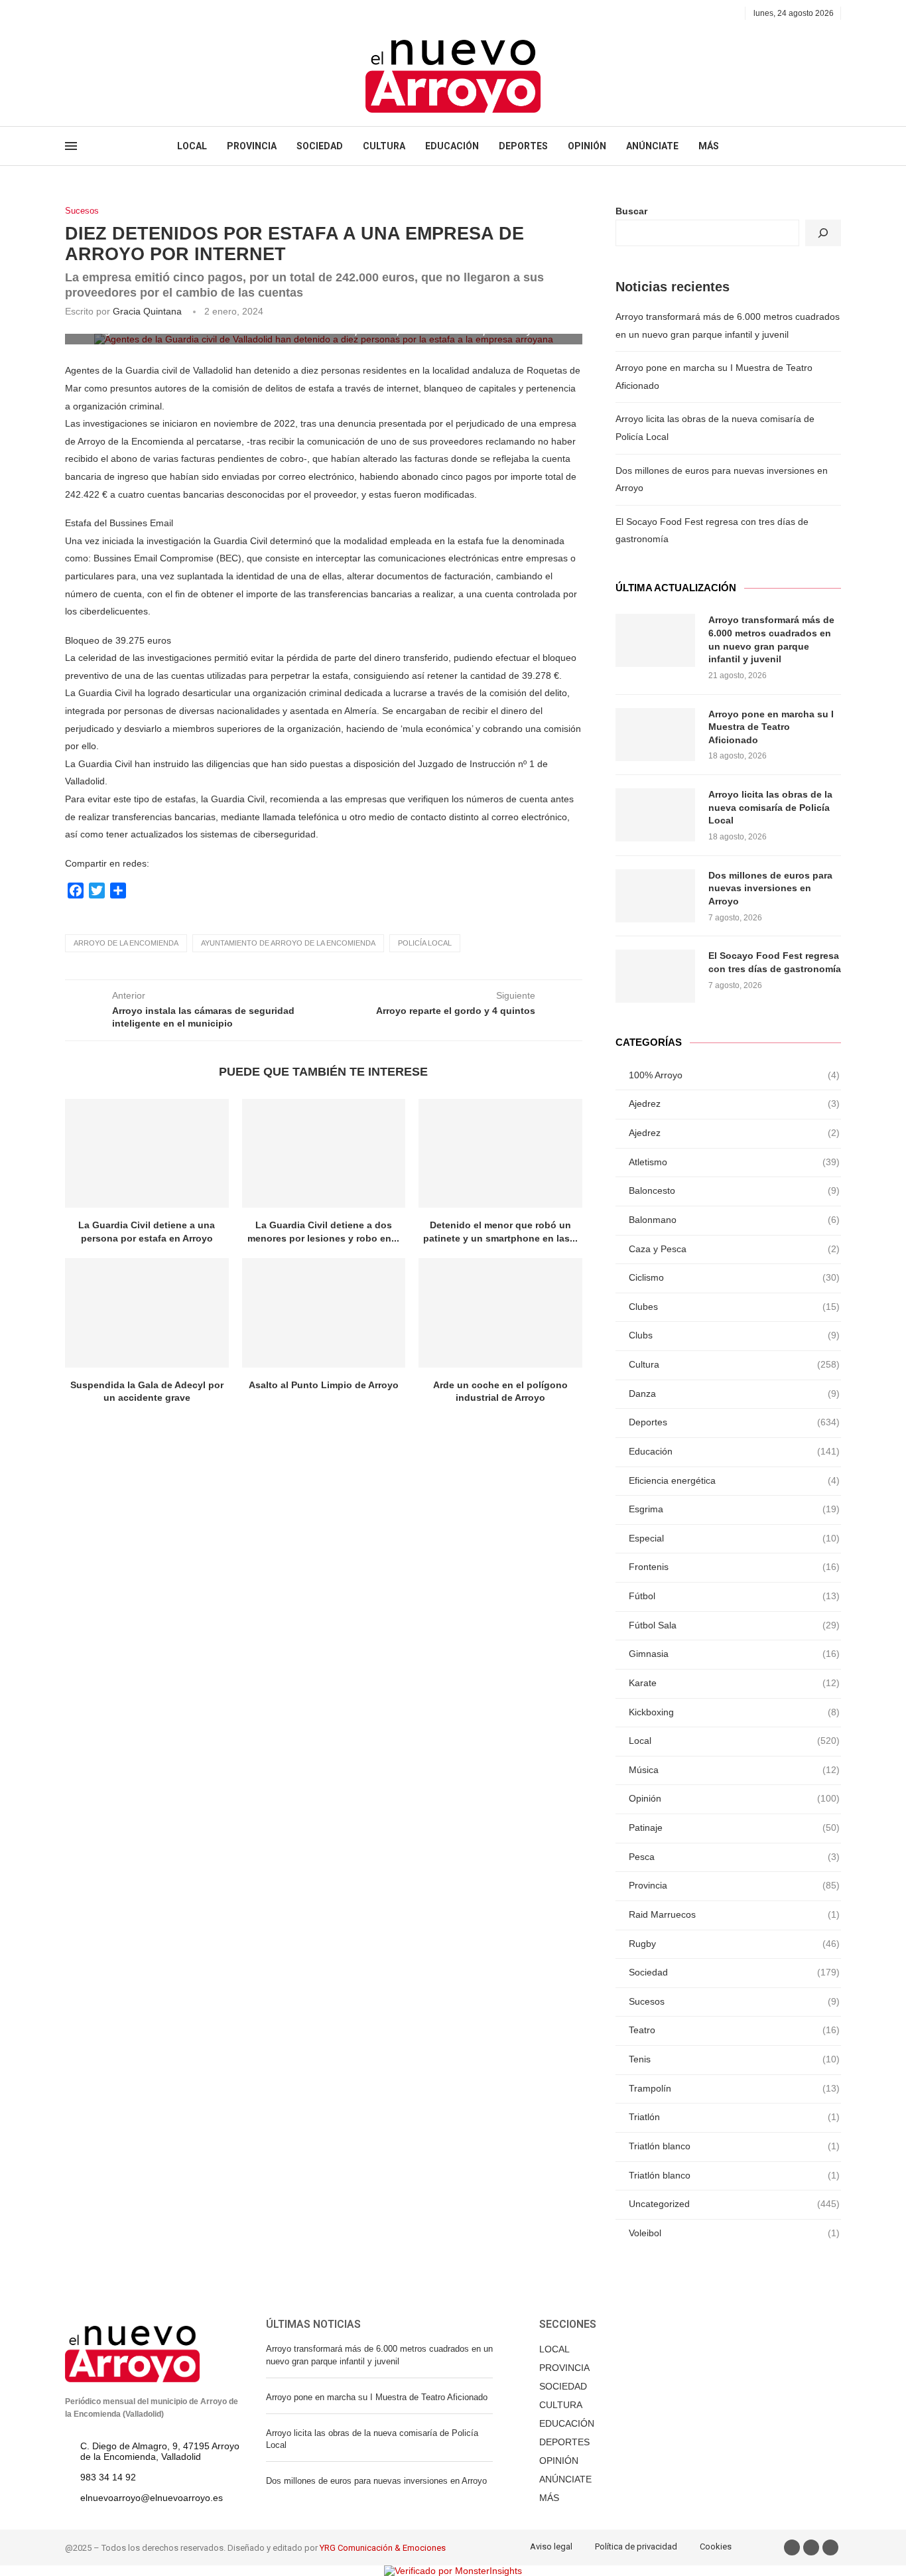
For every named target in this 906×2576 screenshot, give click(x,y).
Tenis (734, 2059)
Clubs (734, 1335)
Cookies (716, 2546)
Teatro (734, 2030)
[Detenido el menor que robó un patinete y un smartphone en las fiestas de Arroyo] (500, 1153)
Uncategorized (734, 2204)
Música (734, 1770)
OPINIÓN (587, 146)
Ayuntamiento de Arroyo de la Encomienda (288, 943)
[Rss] (130, 13)
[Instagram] (100, 13)
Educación (734, 1451)
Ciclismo (734, 1277)
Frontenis (734, 1567)
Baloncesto (734, 1190)
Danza (734, 1394)
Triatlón (734, 2117)
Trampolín (734, 2088)
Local (734, 1741)
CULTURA (384, 146)
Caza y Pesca (734, 1249)
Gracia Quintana (147, 311)
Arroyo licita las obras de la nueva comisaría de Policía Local (770, 807)
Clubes (734, 1307)
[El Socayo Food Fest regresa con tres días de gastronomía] (655, 976)
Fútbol (734, 1596)
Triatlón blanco (734, 2146)
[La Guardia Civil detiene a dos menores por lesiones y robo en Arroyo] (324, 1153)
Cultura (734, 1364)
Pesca (734, 1857)
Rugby (734, 1944)
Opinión (734, 1798)
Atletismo (734, 1162)
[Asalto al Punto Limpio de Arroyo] (324, 1313)
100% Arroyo (734, 1075)
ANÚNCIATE (652, 146)
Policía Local (425, 943)
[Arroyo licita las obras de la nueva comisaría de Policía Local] (655, 815)
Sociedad (734, 1972)
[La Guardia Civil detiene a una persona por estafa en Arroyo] (147, 1153)
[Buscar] (823, 233)
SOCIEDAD (320, 146)
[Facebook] (69, 13)
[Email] (115, 13)
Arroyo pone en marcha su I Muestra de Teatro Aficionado (771, 727)
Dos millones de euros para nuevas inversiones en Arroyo (770, 888)
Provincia (734, 1885)
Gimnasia (734, 1654)
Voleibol (734, 2233)
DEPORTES (523, 146)
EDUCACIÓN (452, 146)
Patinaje (734, 1827)
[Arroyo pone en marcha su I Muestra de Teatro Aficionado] (655, 735)
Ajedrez (734, 1104)
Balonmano (734, 1220)
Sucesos (82, 211)
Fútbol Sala (734, 1625)
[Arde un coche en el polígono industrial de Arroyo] (500, 1313)
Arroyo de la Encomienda (126, 943)
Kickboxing (734, 1712)
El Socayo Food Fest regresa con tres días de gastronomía (775, 962)
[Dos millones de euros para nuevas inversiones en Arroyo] (655, 896)
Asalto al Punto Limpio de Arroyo (324, 1385)
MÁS (709, 146)
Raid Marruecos (734, 1914)
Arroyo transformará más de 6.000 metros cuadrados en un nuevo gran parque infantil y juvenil (771, 639)
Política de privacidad (636, 2546)
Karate (734, 1683)
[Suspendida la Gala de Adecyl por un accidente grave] (147, 1313)
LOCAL (192, 146)
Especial (734, 1538)
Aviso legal (551, 2546)
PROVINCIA (252, 146)
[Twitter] (85, 13)
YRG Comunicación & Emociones (383, 2548)
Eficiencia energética (734, 1480)
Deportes (734, 1422)
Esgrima (734, 1509)
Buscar (631, 211)
